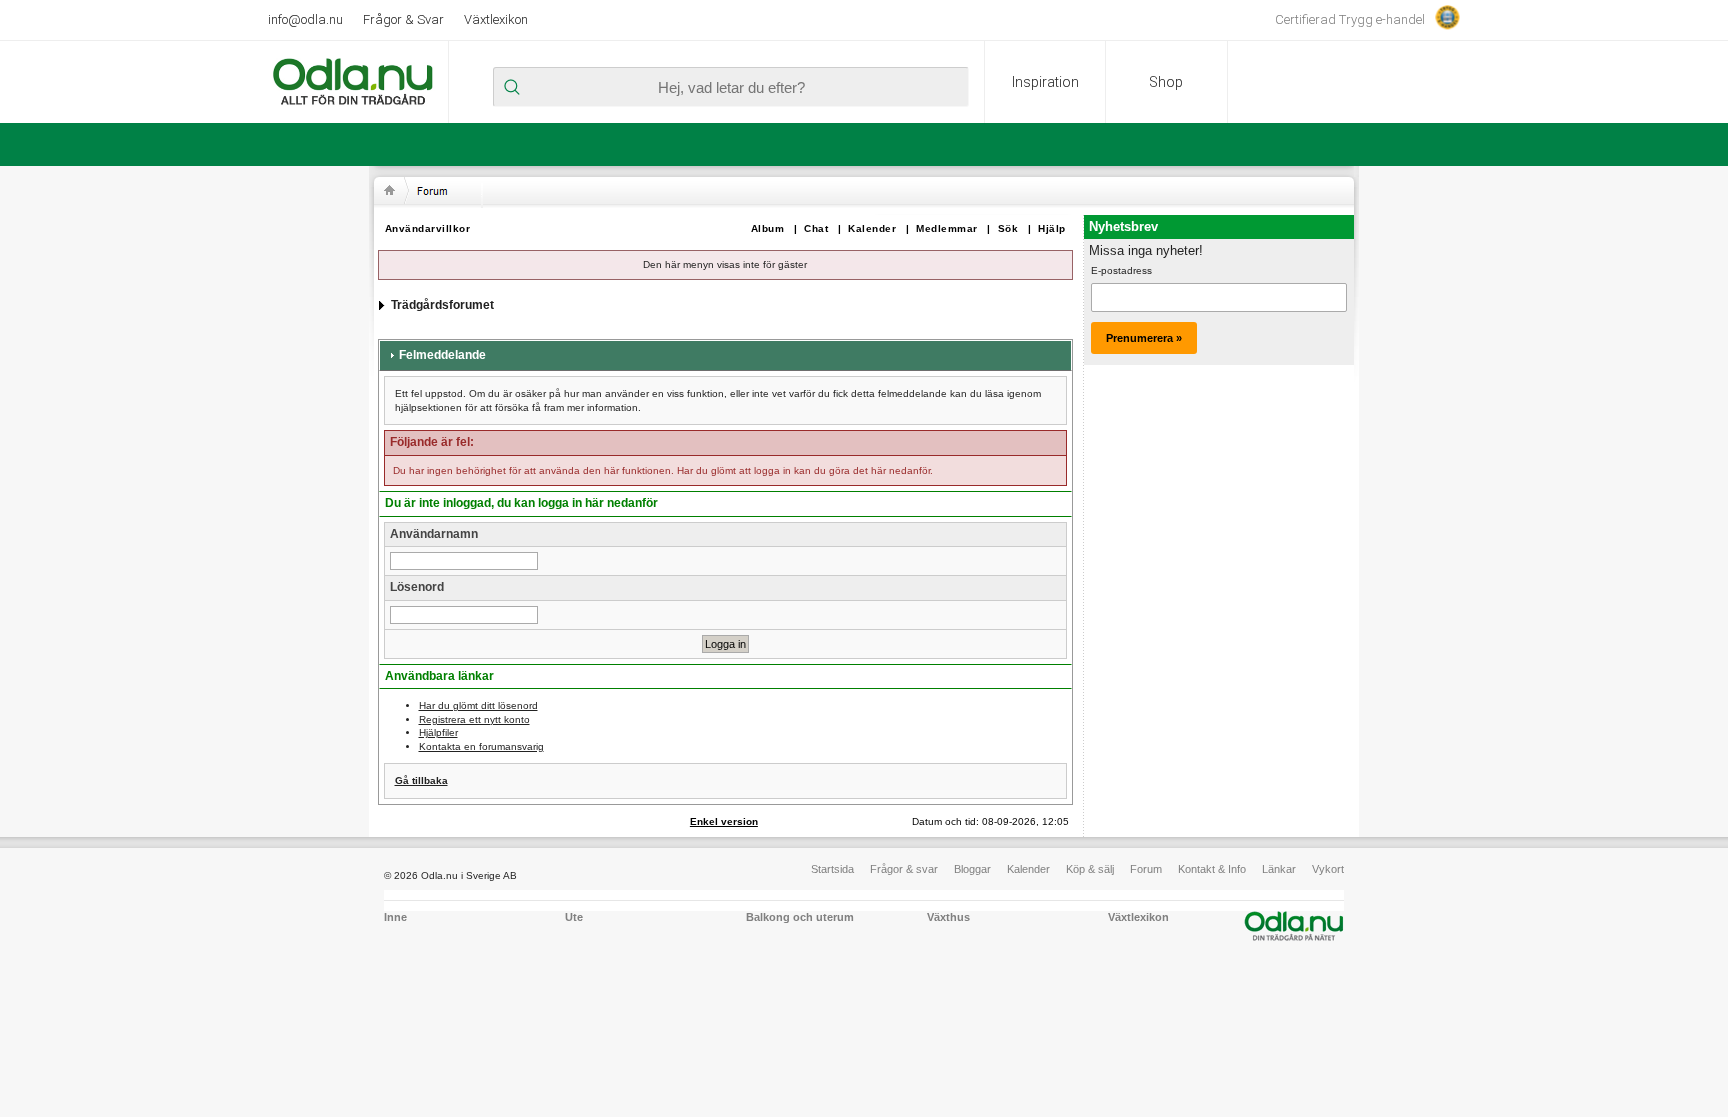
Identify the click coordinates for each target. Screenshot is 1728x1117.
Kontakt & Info (1212, 869)
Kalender (872, 228)
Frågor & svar (904, 869)
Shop (1166, 82)
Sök (1008, 228)
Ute (574, 917)
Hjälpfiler (438, 732)
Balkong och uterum (800, 917)
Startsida (832, 869)
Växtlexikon (496, 19)
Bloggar (972, 869)
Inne (395, 917)
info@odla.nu (305, 19)
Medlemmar (947, 228)
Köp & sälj (1090, 869)
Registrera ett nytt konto (474, 719)
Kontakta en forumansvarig (481, 746)
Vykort (1328, 869)
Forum (1146, 869)
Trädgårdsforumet (442, 305)
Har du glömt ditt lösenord (478, 705)
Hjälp (1052, 228)
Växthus (948, 917)
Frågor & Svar (403, 19)
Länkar (1279, 869)
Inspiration (1045, 82)
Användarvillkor (428, 228)
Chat (816, 228)
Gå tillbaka (421, 780)
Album (768, 228)
